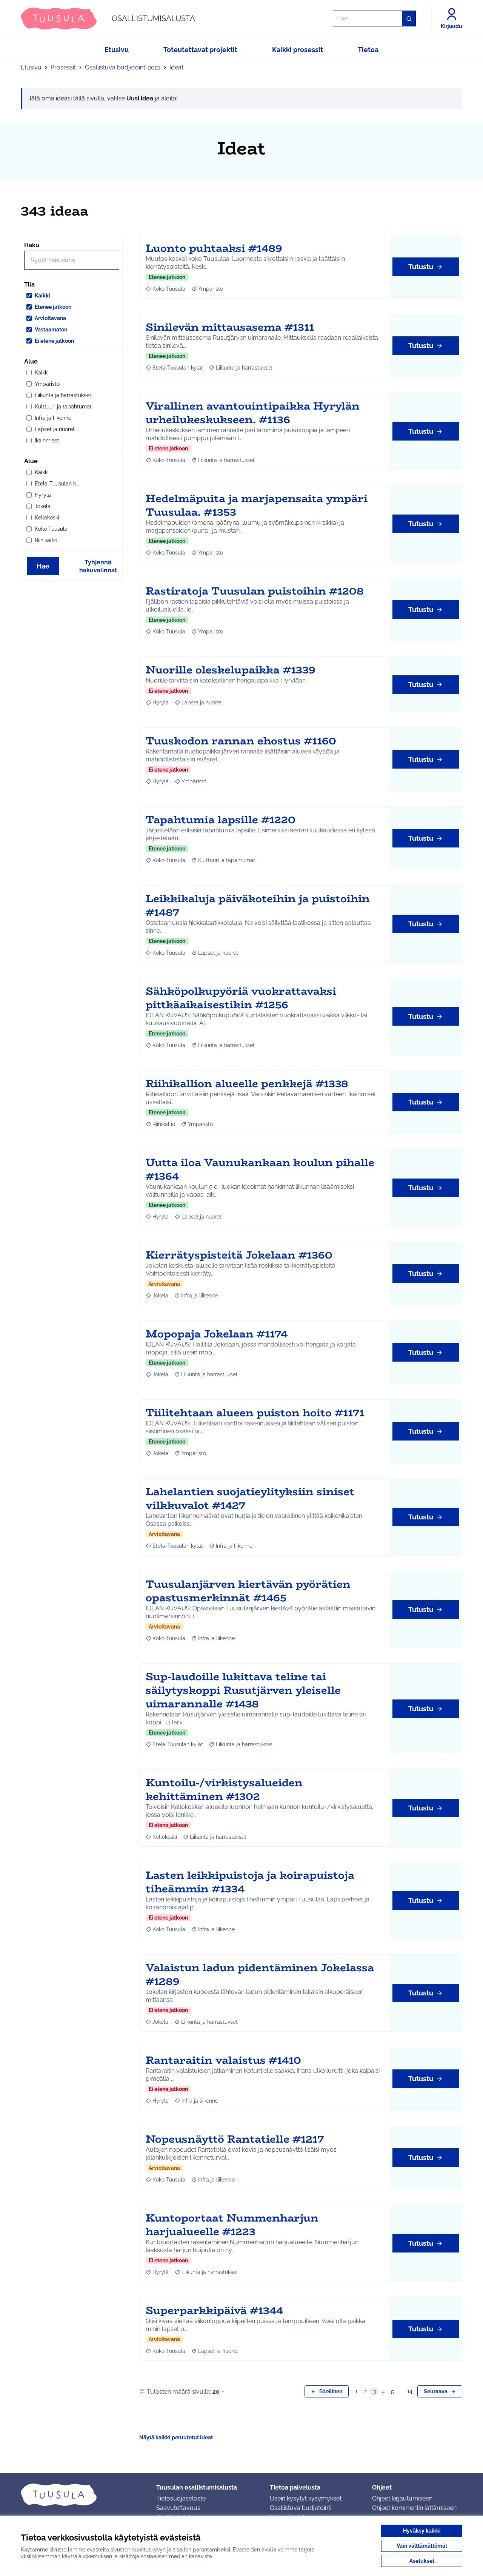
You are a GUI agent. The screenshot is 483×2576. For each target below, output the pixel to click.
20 (216, 2392)
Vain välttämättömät (422, 2546)
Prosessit (63, 67)
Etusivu (31, 67)
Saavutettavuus (178, 2508)
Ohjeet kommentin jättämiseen (414, 2508)
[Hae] (409, 18)
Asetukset (422, 2561)
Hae (43, 566)
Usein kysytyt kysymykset (306, 2498)
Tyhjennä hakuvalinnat (98, 566)
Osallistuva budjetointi (301, 2508)
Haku (32, 245)
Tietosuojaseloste (181, 2498)
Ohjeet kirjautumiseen (402, 2498)
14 (410, 2391)
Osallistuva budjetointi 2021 (123, 67)
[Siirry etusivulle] (82, 2494)
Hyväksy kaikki (422, 2531)
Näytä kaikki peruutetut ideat (176, 2437)
